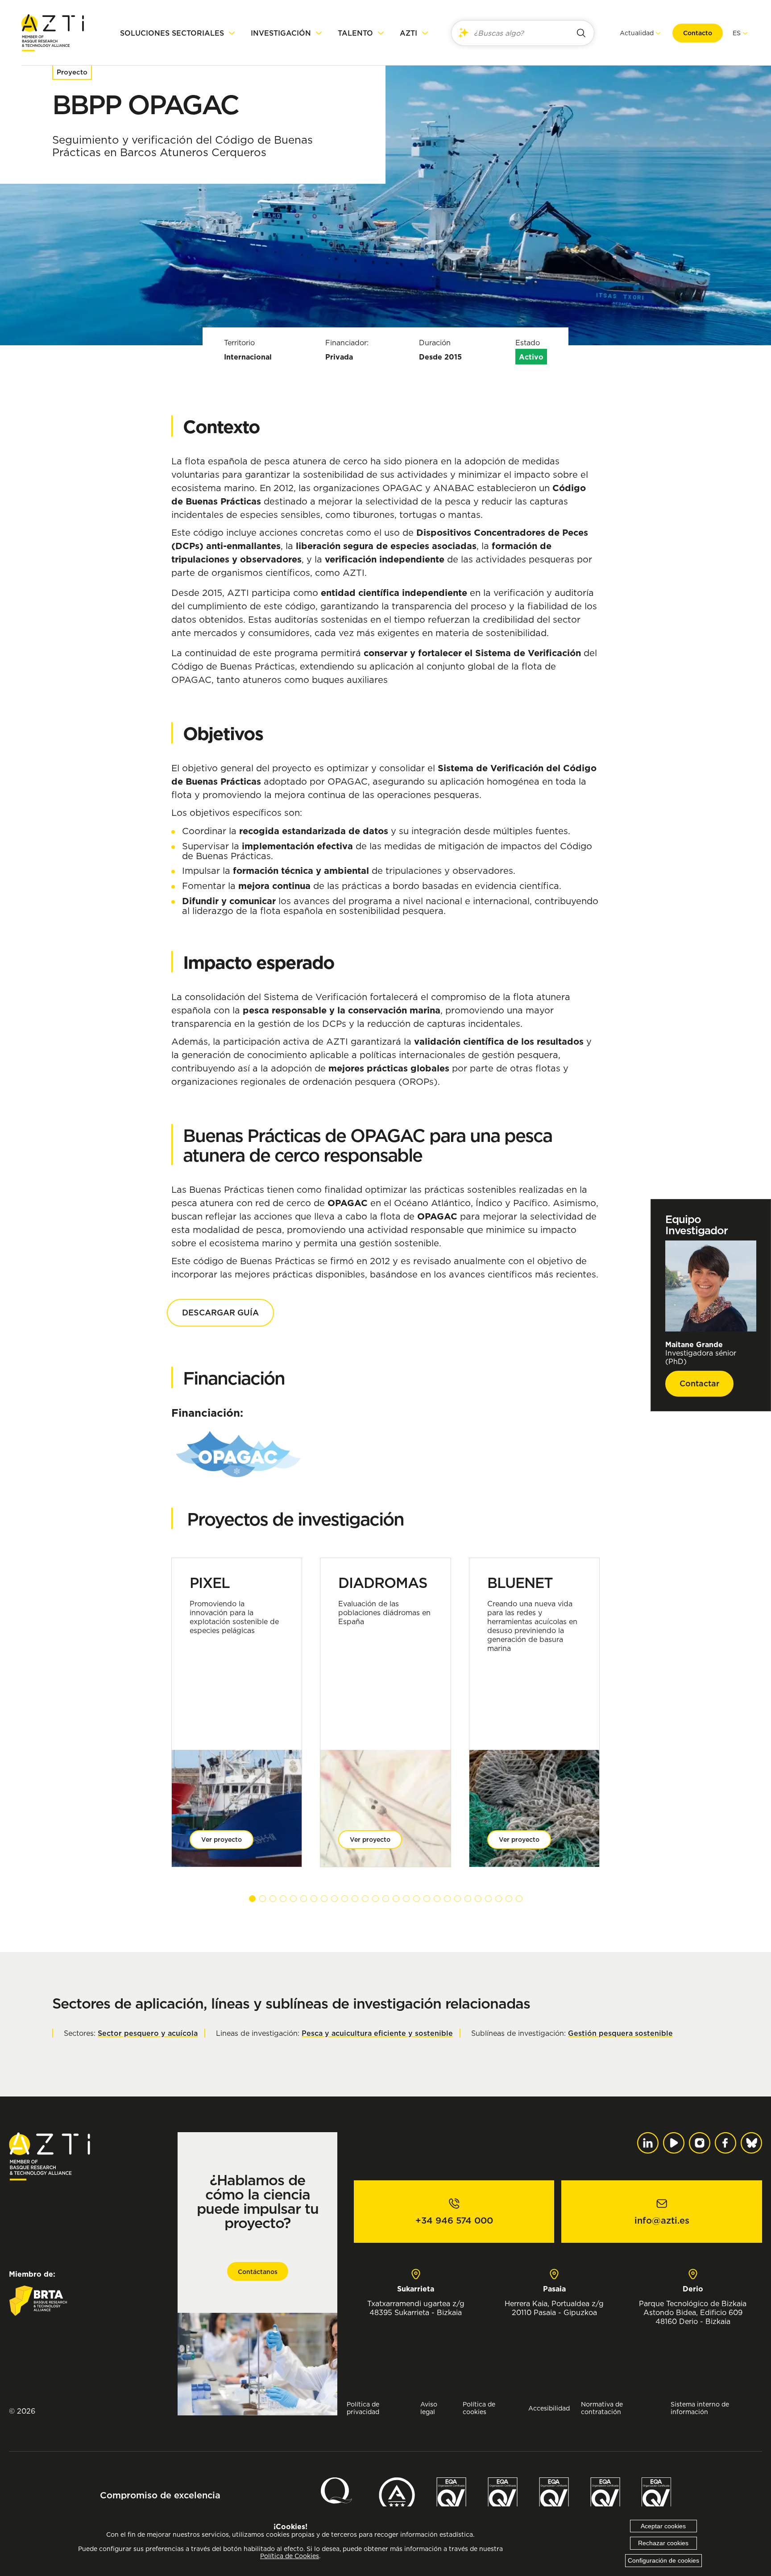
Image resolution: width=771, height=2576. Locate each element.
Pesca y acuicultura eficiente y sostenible (377, 2033)
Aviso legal (429, 2408)
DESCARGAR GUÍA (220, 1313)
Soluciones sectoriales (172, 33)
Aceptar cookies (663, 2526)
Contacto (698, 33)
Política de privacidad (363, 2408)
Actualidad (637, 33)
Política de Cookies (290, 2556)
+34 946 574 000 (454, 2220)
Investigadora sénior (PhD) (701, 1353)
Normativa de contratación (602, 2408)
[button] (252, 1899)
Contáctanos (258, 2272)
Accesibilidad (549, 2408)
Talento (355, 33)
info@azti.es (662, 2220)
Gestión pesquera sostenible (620, 2033)
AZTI (408, 33)
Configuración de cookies (663, 2560)
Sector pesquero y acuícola (148, 2033)
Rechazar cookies (663, 2543)
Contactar (699, 1383)
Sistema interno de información (700, 2408)
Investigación (281, 33)
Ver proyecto (222, 1840)
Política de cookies (479, 2408)
